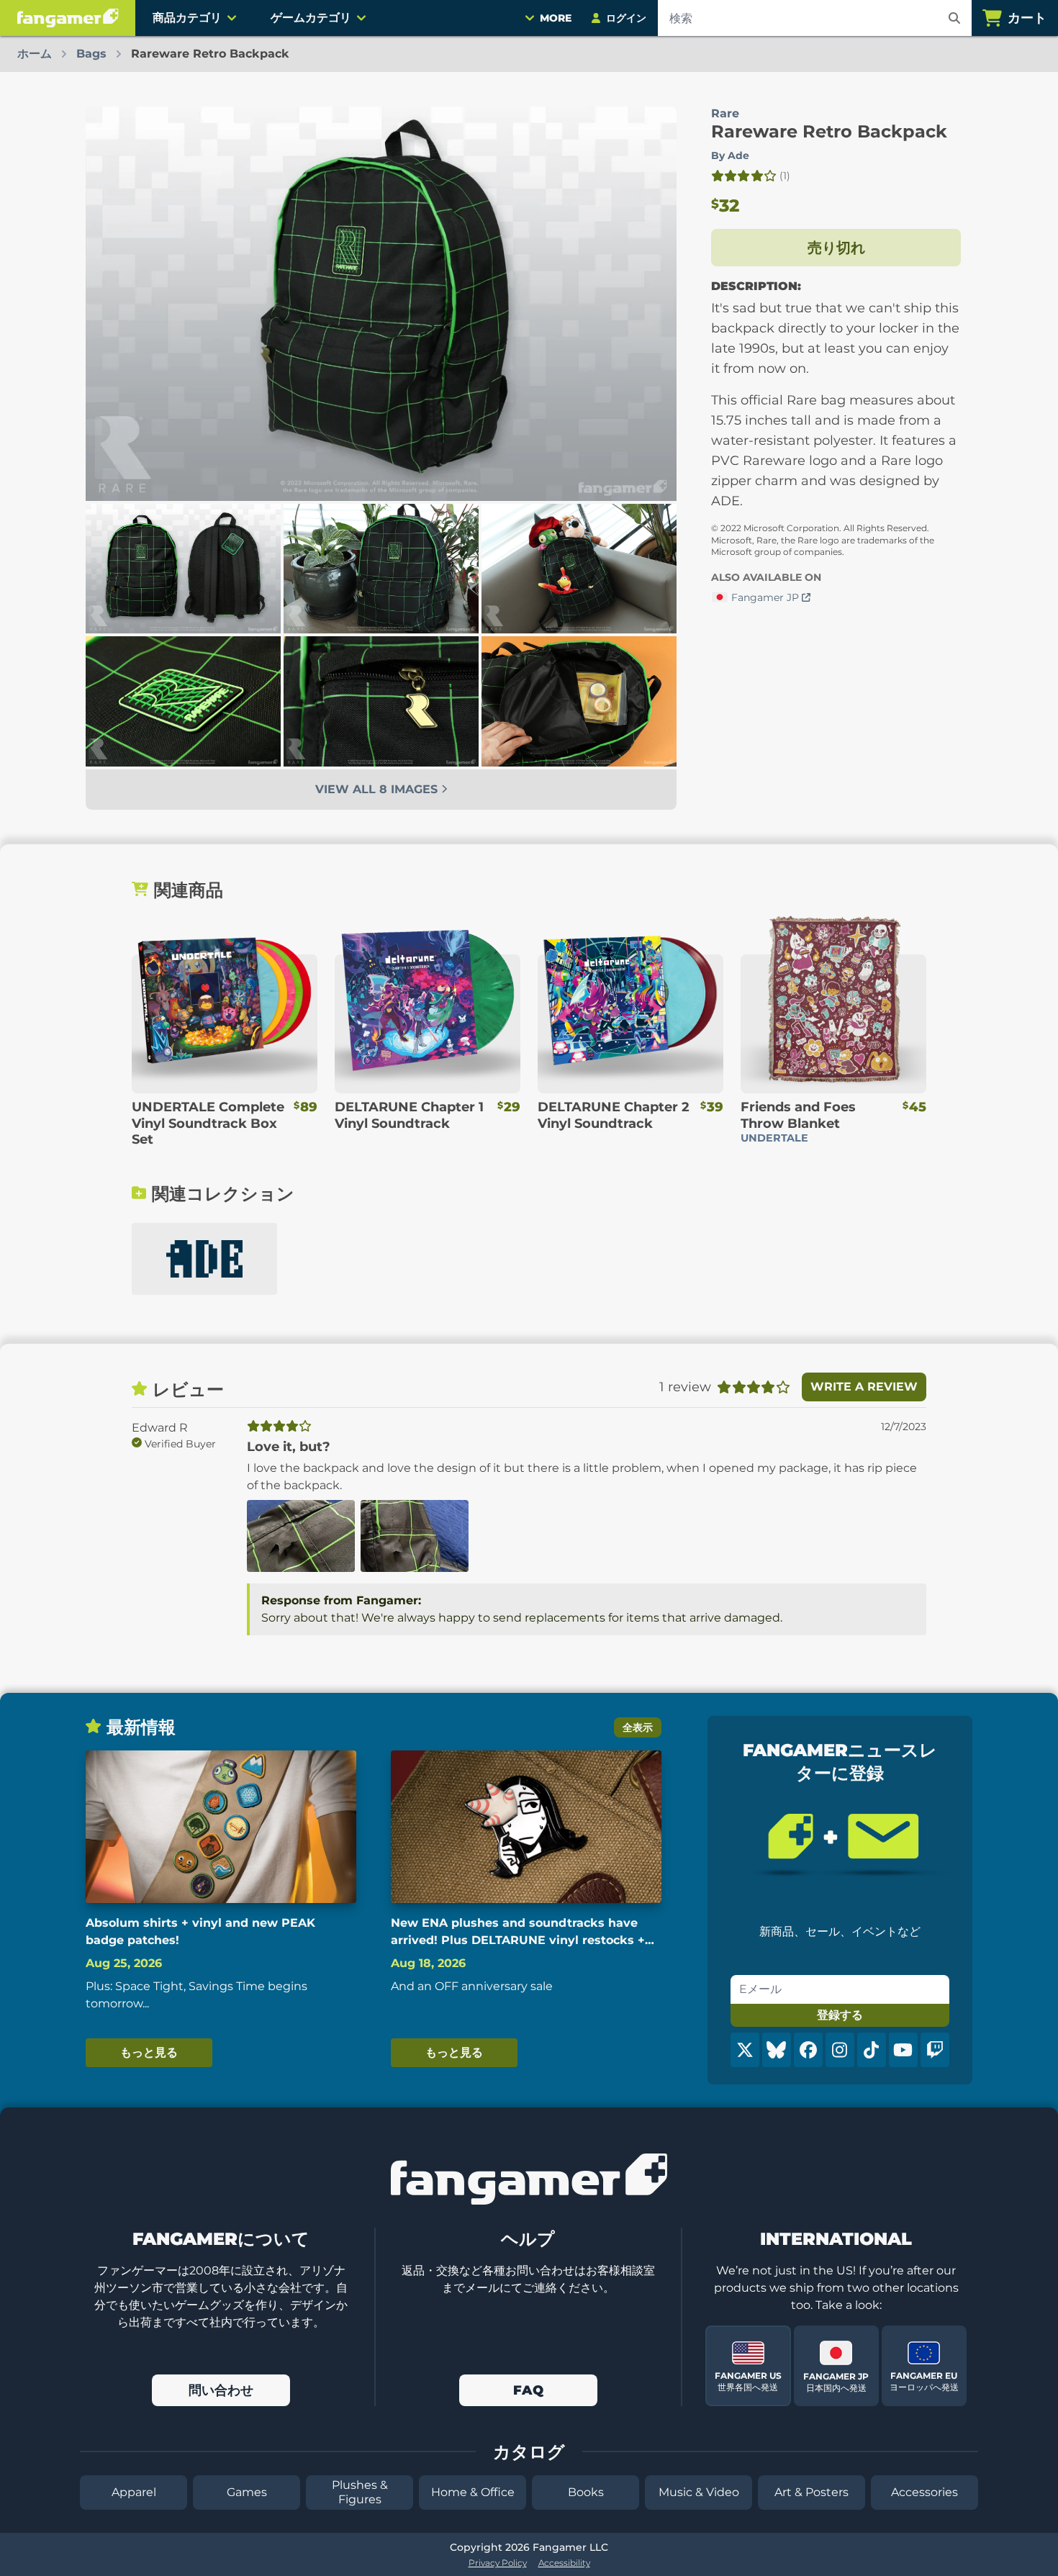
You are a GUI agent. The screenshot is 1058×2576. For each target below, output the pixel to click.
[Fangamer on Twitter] (745, 2050)
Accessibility (564, 2563)
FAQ (528, 2390)
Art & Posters (811, 2492)
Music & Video (699, 2492)
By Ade (730, 155)
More (556, 18)
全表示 (638, 1727)
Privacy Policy (498, 2563)
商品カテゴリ (187, 18)
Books (586, 2492)
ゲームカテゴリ (311, 18)
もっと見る (149, 2052)
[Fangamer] (68, 18)
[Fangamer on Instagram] (840, 2050)
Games (247, 2492)
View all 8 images (378, 789)
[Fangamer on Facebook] (808, 2050)
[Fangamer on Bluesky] (777, 2050)
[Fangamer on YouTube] (903, 2050)
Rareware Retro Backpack (829, 131)
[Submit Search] (954, 18)
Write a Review (864, 1387)
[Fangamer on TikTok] (872, 2050)
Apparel (134, 2492)
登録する (840, 2015)
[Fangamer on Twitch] (935, 2050)
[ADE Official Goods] (204, 1259)
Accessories (924, 2492)
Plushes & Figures (360, 2492)
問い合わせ (221, 2390)
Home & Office (473, 2492)
